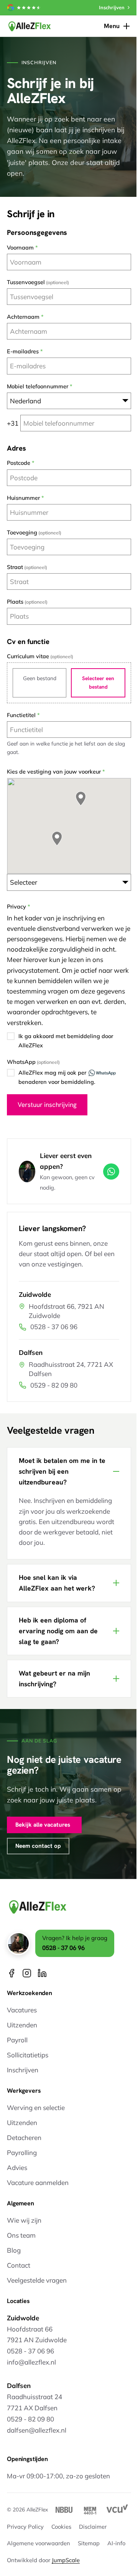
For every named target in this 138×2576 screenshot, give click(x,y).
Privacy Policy (25, 2542)
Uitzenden (22, 2025)
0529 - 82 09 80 (54, 1385)
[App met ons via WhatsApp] (111, 1172)
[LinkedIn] (42, 1973)
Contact (19, 2265)
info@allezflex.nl (31, 2362)
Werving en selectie (36, 2108)
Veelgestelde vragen (37, 2280)
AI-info (116, 2559)
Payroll (17, 2040)
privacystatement (33, 970)
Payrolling (22, 2152)
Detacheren (24, 2138)
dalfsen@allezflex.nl (37, 2430)
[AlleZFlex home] (30, 26)
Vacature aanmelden (38, 2182)
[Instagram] (27, 1973)
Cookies (61, 2542)
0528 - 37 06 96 (54, 1327)
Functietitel (21, 715)
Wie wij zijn (24, 2220)
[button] (57, 839)
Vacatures (22, 2010)
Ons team (21, 2235)
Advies (17, 2167)
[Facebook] (11, 1973)
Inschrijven (23, 2070)
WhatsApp (21, 1062)
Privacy (16, 907)
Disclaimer (93, 2542)
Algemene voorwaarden (39, 2559)
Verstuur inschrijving (47, 1105)
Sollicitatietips (28, 2055)
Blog (14, 2250)
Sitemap (89, 2559)
